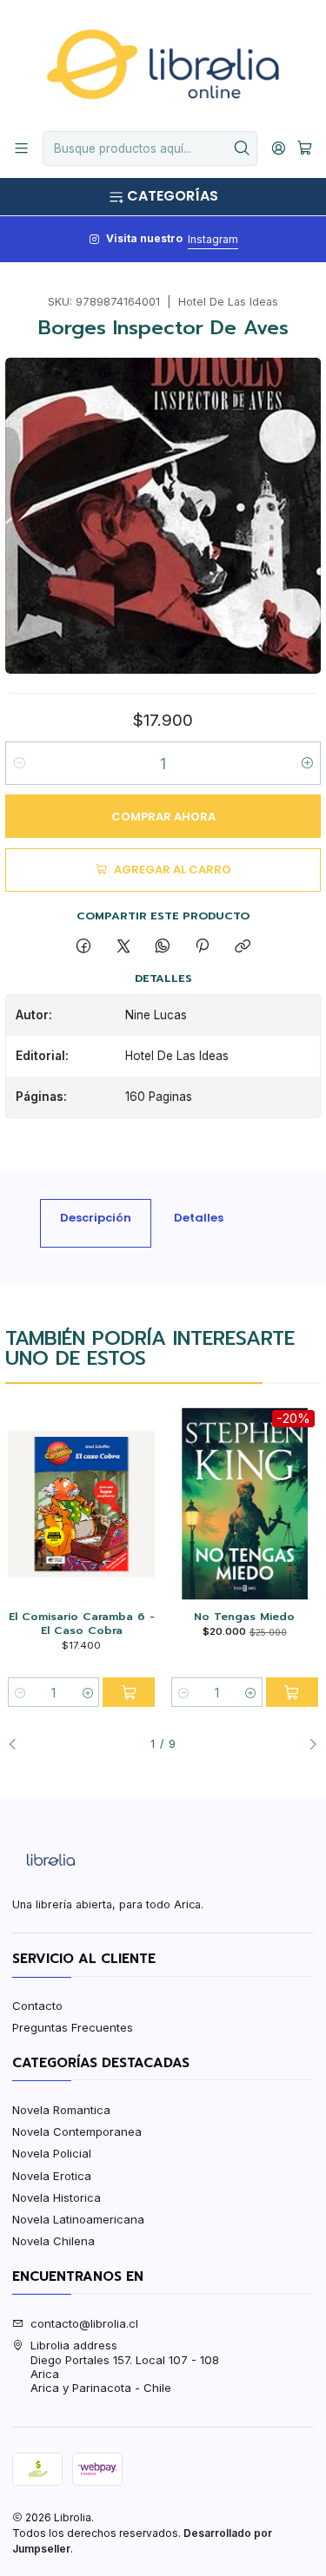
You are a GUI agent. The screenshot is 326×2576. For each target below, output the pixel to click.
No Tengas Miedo (244, 1617)
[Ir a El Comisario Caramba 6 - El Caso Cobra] (81, 1504)
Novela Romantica (61, 2110)
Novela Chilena (53, 2241)
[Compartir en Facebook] (84, 946)
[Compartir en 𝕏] (123, 946)
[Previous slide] (18, 1744)
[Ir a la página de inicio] (163, 64)
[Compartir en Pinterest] (203, 946)
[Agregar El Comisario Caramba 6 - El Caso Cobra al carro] (129, 1692)
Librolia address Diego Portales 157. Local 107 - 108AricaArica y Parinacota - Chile (125, 2366)
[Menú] (21, 148)
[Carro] (305, 148)
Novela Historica (57, 2197)
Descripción (96, 1218)
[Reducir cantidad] (20, 763)
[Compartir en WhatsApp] (162, 946)
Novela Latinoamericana (78, 2219)
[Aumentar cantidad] (306, 763)
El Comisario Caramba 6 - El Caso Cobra (82, 1623)
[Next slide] (308, 1744)
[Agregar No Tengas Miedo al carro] (292, 1692)
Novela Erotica (52, 2176)
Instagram (213, 239)
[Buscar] (243, 148)
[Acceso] (279, 148)
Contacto (37, 2006)
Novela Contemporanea (77, 2131)
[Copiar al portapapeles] (242, 946)
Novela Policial (52, 2153)
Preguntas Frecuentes (73, 2027)
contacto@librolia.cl (84, 2323)
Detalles (199, 1218)
